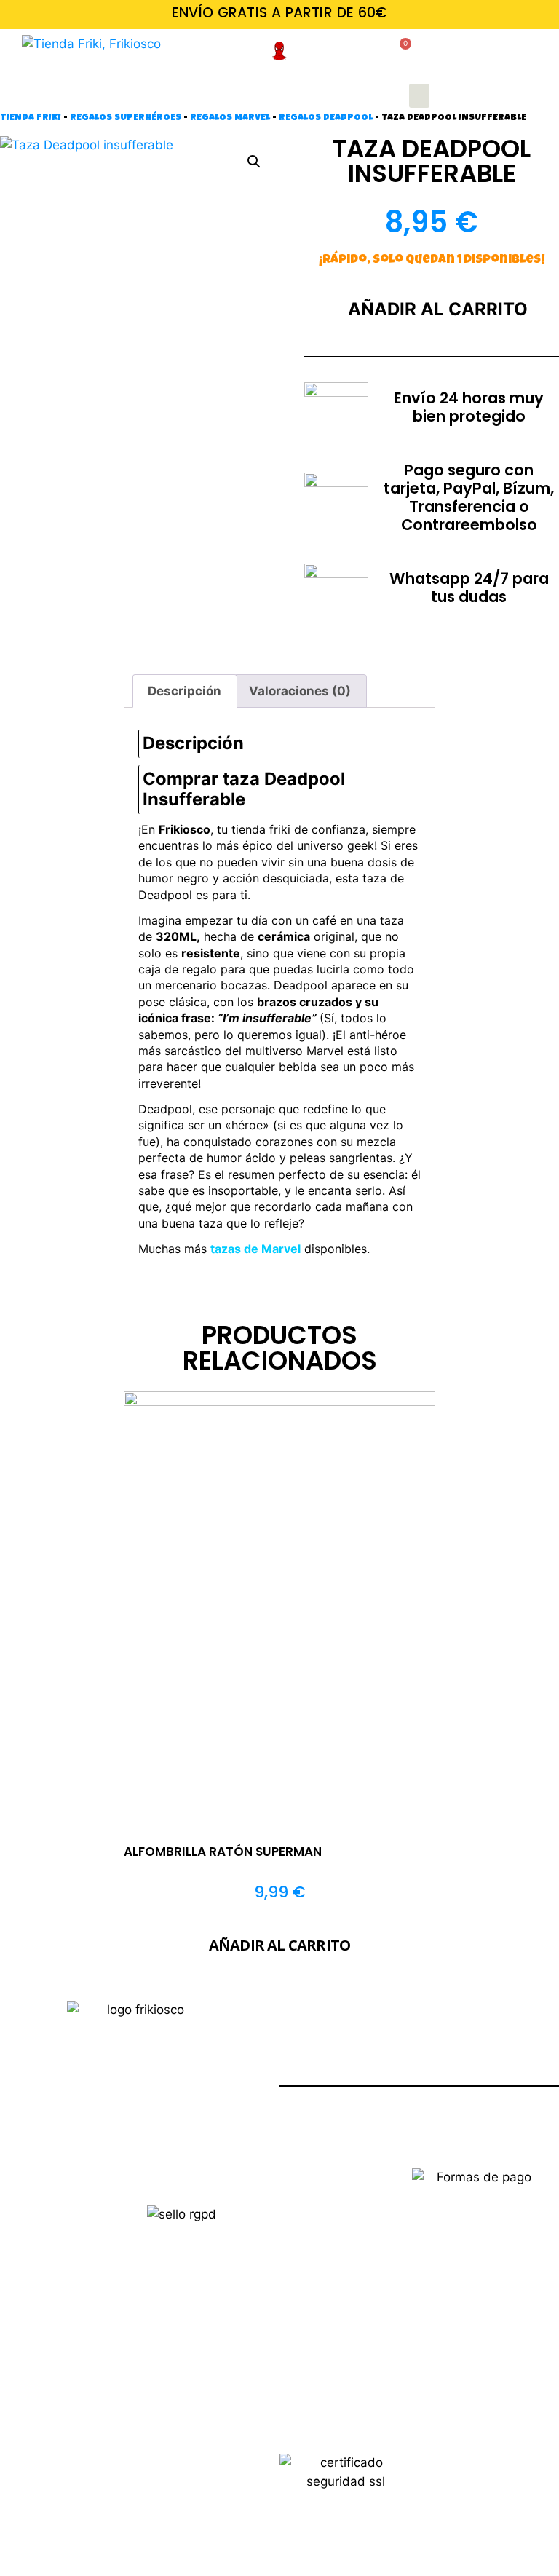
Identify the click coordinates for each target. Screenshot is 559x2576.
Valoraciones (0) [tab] (300, 691)
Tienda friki (31, 118)
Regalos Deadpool (326, 118)
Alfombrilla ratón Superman (223, 1852)
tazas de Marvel (255, 1249)
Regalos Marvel (230, 118)
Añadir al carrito (438, 309)
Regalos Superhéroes (126, 118)
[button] (419, 96)
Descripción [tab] (185, 691)
